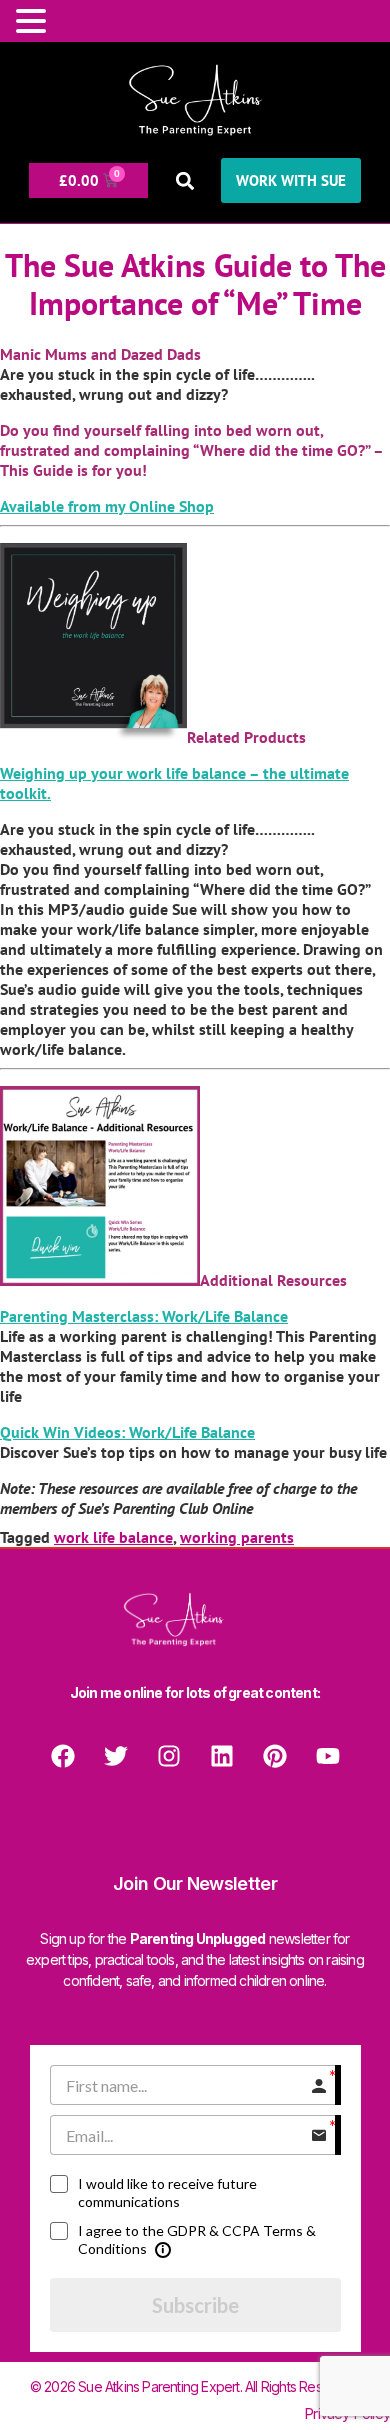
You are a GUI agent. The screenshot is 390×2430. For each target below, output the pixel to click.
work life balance (113, 1537)
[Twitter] (116, 1756)
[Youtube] (328, 1756)
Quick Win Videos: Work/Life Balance (127, 1432)
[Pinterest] (275, 1756)
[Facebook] (63, 1756)
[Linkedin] (222, 1756)
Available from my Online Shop (107, 506)
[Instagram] (169, 1756)
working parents (237, 1537)
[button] (184, 180)
